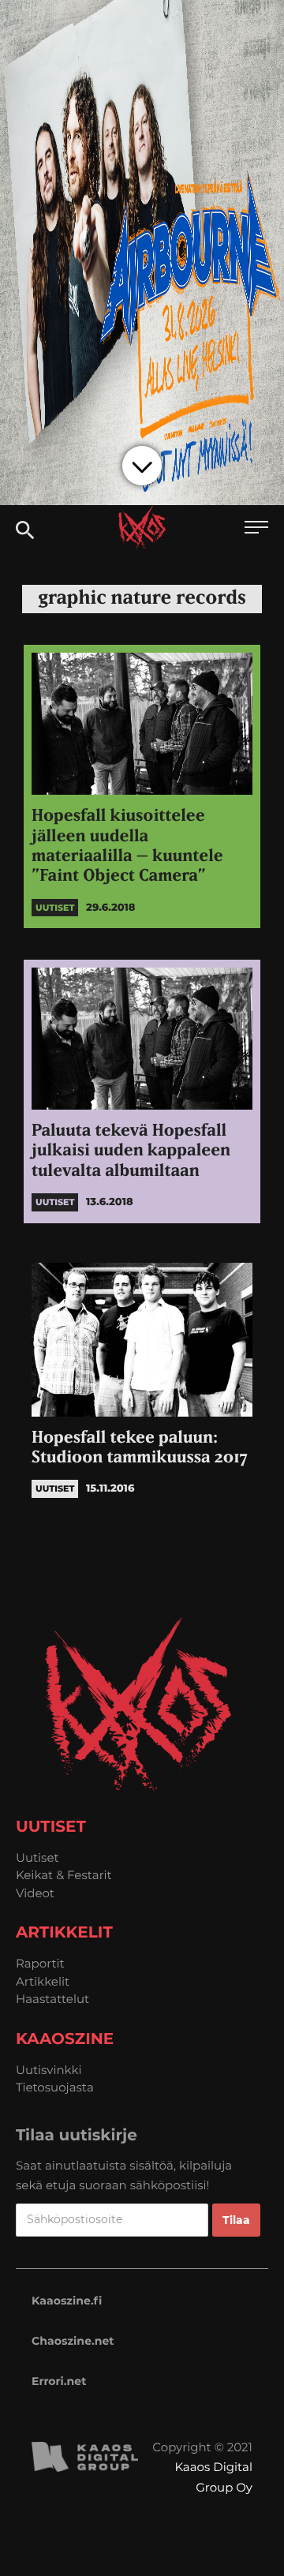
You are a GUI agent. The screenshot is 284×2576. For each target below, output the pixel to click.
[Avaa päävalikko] (256, 529)
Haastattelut (52, 1999)
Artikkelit (43, 1981)
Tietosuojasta (55, 2087)
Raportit (40, 1963)
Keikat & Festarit (64, 1875)
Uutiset (37, 1857)
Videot (35, 1893)
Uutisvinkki (49, 2070)
